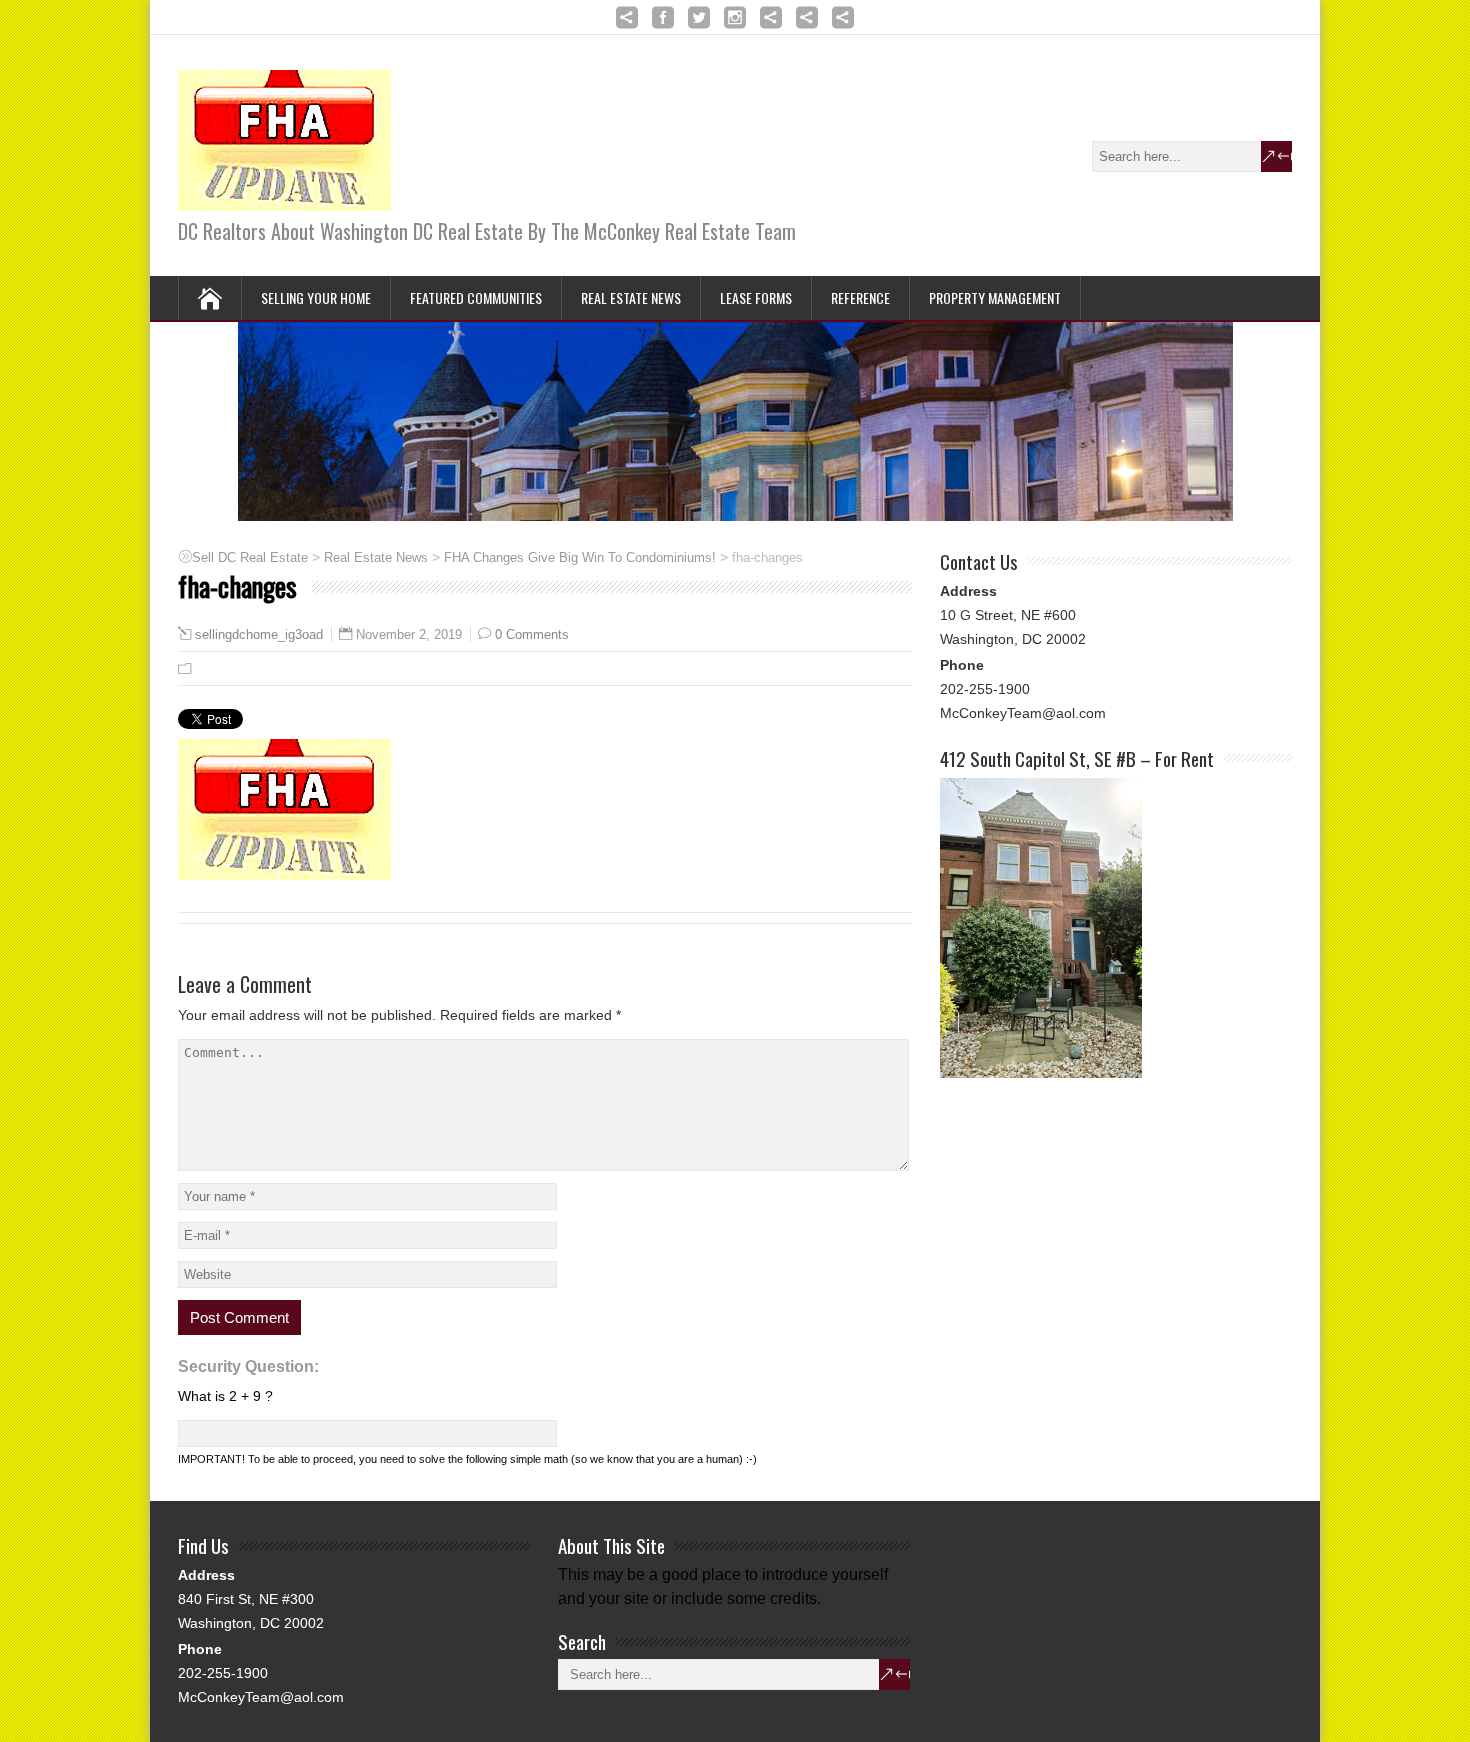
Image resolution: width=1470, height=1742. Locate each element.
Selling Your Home (316, 297)
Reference (860, 297)
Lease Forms (756, 297)
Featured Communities (476, 297)
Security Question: (248, 1366)
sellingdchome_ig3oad (259, 635)
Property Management (995, 297)
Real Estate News (631, 297)
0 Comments (532, 634)
